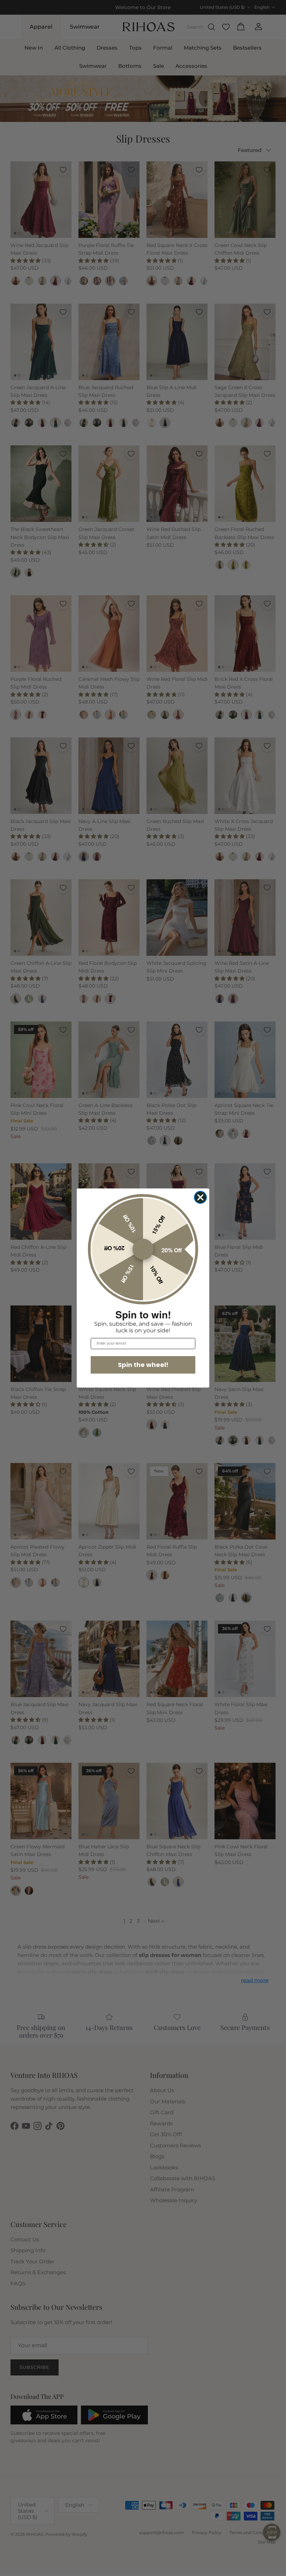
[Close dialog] (200, 1197)
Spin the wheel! (143, 1365)
